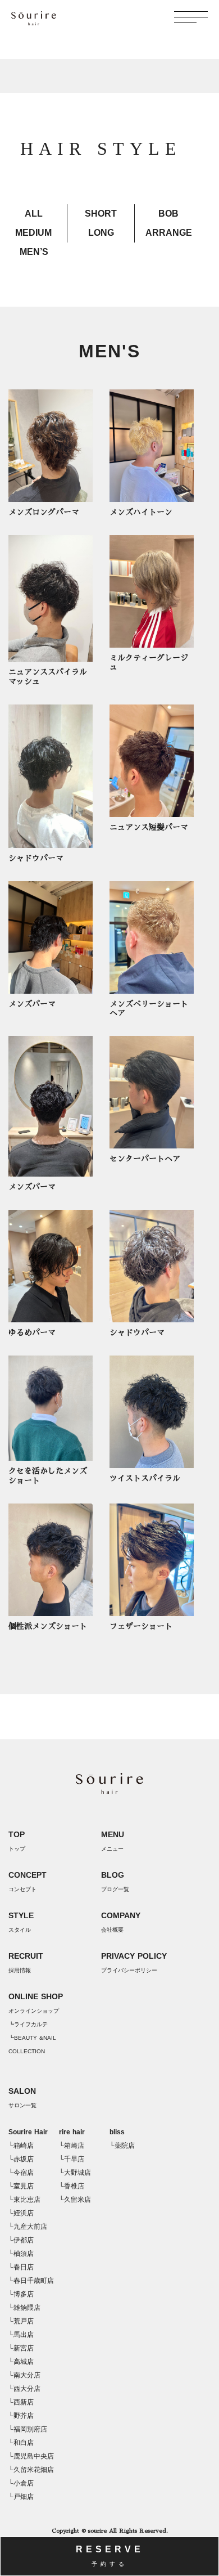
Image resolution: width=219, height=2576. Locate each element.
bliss (117, 2132)
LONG (101, 233)
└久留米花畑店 (31, 2470)
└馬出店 (21, 2335)
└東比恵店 (24, 2200)
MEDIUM (33, 233)
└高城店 (21, 2362)
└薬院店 (122, 2146)
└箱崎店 (21, 2146)
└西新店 (21, 2402)
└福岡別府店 (28, 2429)
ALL (34, 214)
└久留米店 (75, 2200)
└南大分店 (24, 2375)
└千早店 (72, 2159)
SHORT (101, 214)
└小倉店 (21, 2483)
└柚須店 (21, 2254)
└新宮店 (21, 2348)
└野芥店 (21, 2416)
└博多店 (21, 2294)
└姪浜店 (21, 2213)
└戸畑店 (21, 2497)
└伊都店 (21, 2240)
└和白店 (21, 2443)
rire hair (72, 2132)
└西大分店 (24, 2389)
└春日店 (21, 2267)
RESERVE (110, 2556)
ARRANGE (169, 233)
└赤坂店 (21, 2159)
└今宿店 (21, 2173)
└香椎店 (72, 2186)
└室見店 (21, 2186)
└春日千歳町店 (31, 2281)
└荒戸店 (21, 2321)
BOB (168, 214)
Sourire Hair (28, 2132)
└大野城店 (75, 2173)
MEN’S (34, 252)
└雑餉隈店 (24, 2308)
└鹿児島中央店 (31, 2456)
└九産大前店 (28, 2227)
